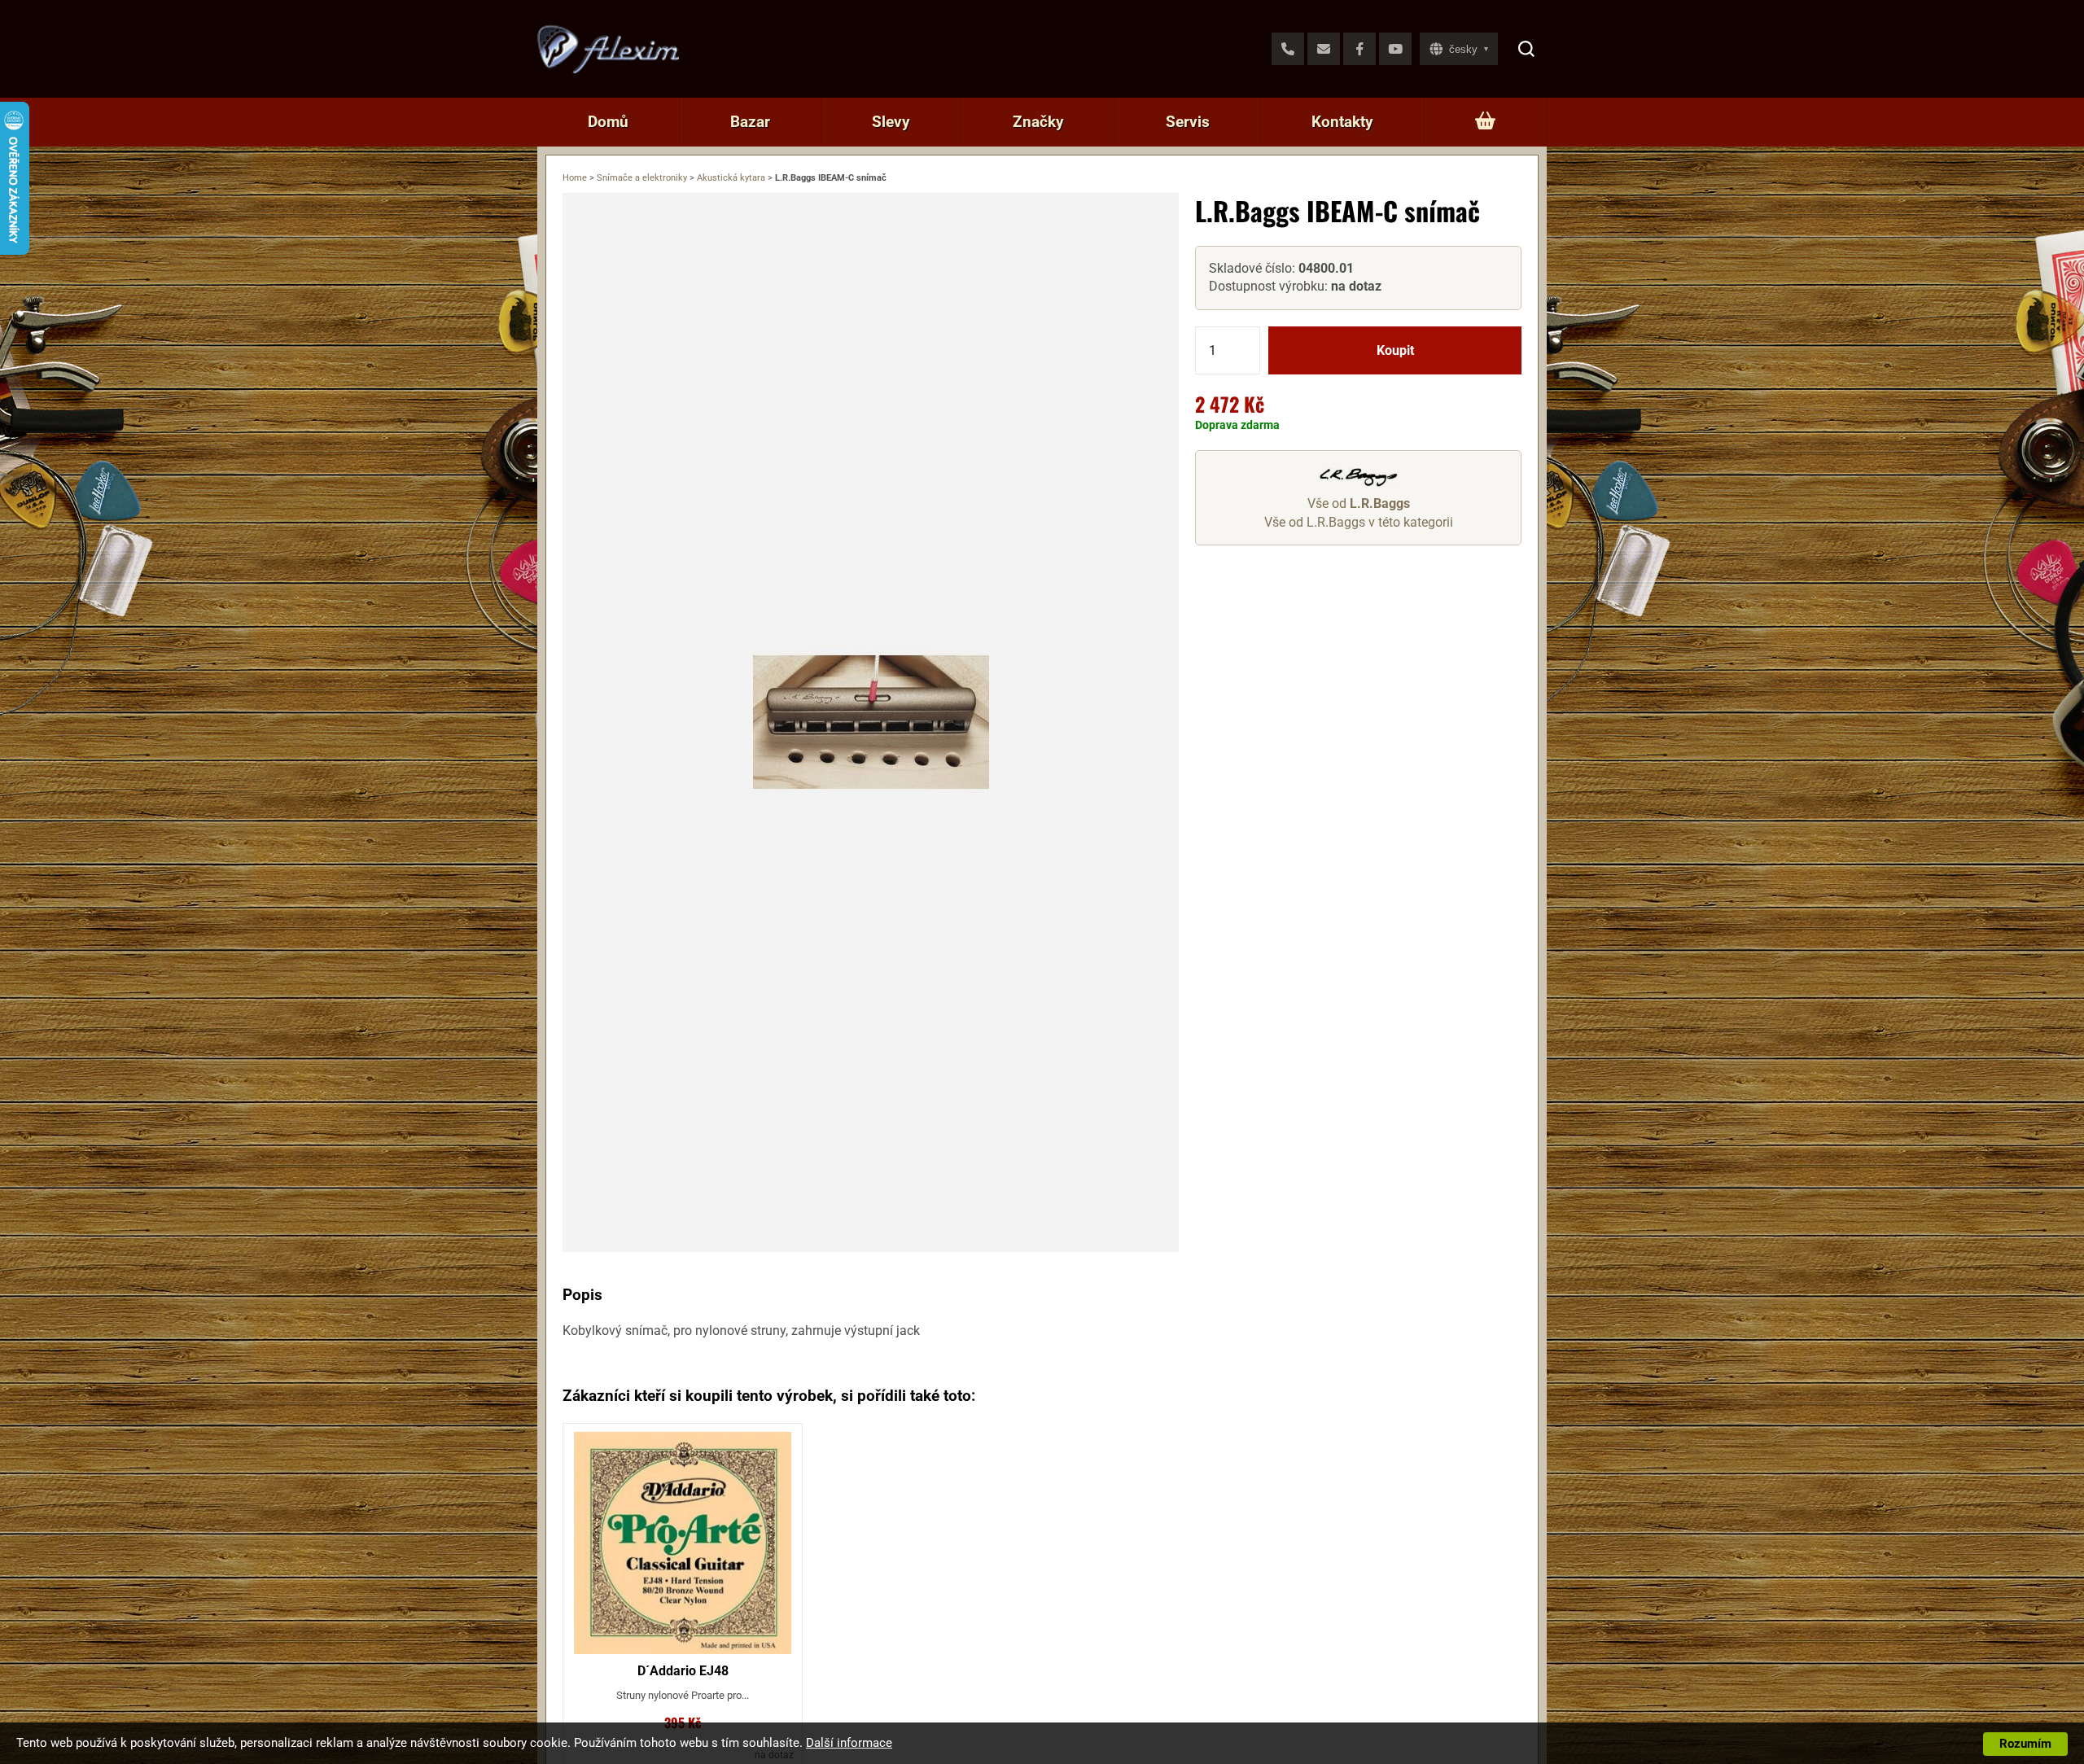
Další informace (849, 1743)
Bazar (750, 122)
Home (575, 178)
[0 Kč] (1485, 122)
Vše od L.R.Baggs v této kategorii (1359, 522)
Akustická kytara (731, 178)
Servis (1188, 122)
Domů (608, 122)
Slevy (891, 122)
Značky (1038, 122)
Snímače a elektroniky (642, 178)
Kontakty (1342, 122)
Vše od (1359, 504)
